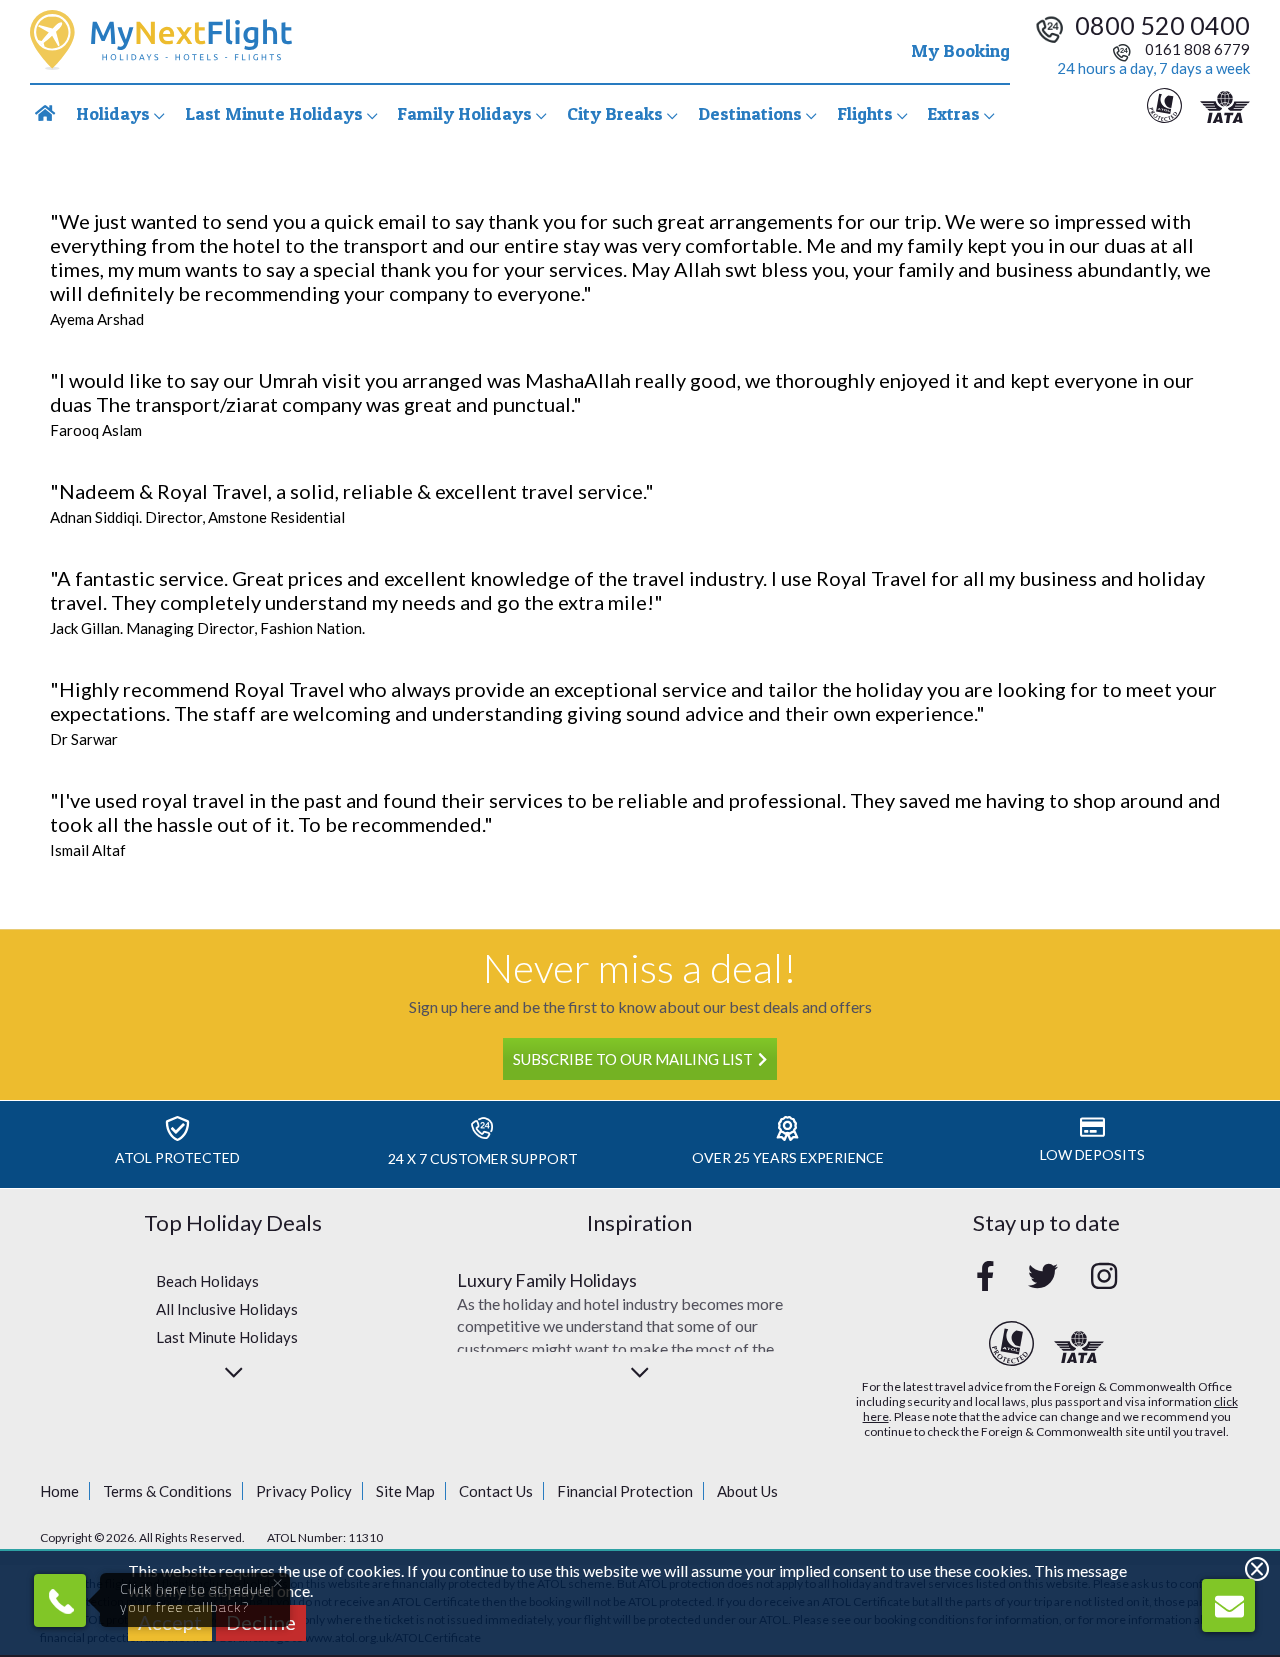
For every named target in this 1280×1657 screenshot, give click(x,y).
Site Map (405, 1491)
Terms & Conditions (167, 1491)
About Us (747, 1491)
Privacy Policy (304, 1491)
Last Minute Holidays (227, 1337)
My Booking (960, 50)
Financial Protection (625, 1491)
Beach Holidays (207, 1281)
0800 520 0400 (1162, 25)
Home (59, 1491)
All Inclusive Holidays (227, 1309)
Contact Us (496, 1491)
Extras (955, 113)
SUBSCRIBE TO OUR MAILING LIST (633, 1059)
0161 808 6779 (1196, 49)
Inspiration (639, 1222)
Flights (867, 113)
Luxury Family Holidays (547, 1280)
